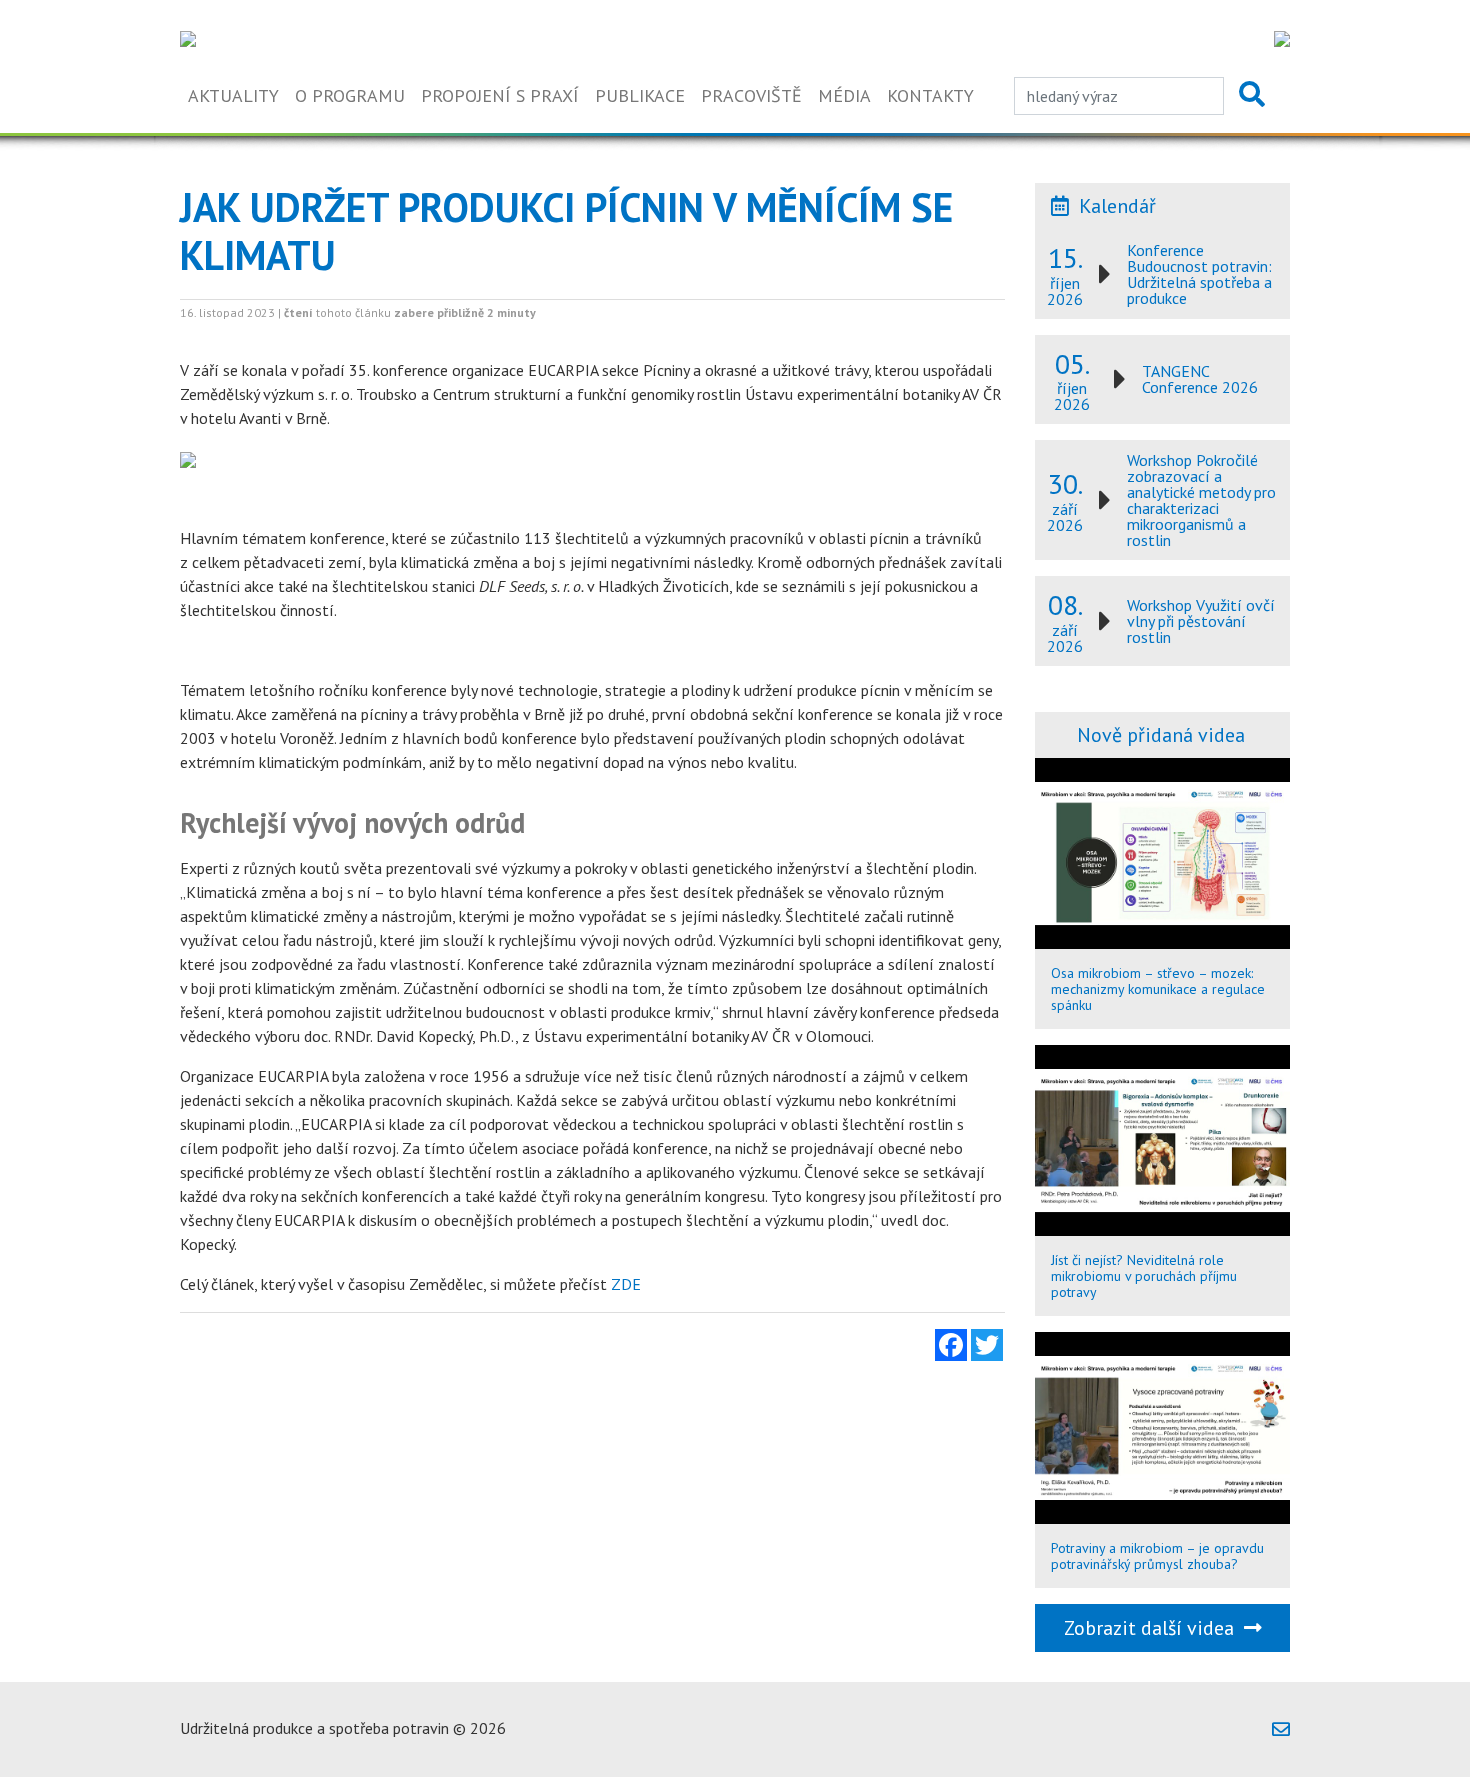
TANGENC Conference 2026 (1200, 379)
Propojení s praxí (500, 95)
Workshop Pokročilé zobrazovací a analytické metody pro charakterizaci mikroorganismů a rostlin (1201, 500)
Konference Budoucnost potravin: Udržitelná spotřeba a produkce (1199, 274)
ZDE (626, 1284)
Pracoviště (751, 95)
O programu (350, 95)
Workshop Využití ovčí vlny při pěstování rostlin (1201, 621)
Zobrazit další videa (1154, 1628)
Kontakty (930, 95)
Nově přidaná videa (1161, 735)
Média (844, 95)
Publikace (640, 95)
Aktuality (233, 95)
